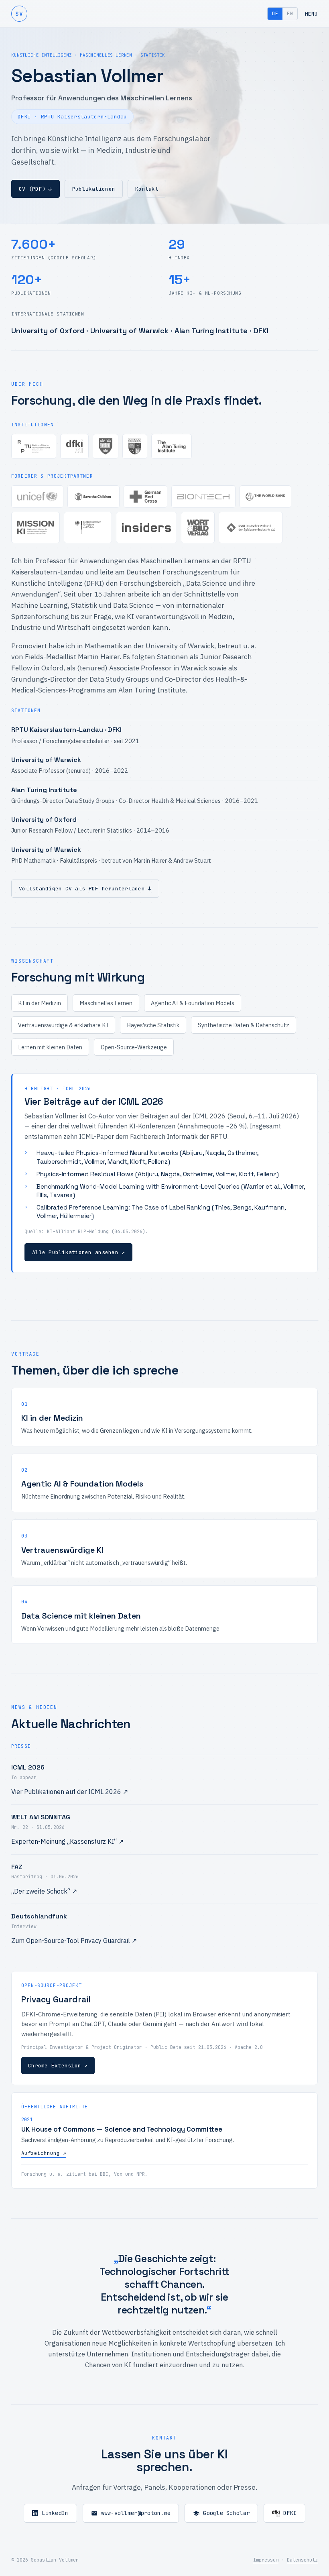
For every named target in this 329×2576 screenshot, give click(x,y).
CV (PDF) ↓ (36, 189)
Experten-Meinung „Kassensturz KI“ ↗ (67, 1841)
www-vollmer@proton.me (136, 2513)
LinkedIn (55, 2513)
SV (19, 13)
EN (290, 14)
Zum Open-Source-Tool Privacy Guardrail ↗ (74, 1941)
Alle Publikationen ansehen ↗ (78, 1252)
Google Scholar (226, 2513)
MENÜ (311, 14)
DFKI (290, 2513)
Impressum (266, 2560)
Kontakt (147, 189)
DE (275, 14)
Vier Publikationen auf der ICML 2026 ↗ (70, 1792)
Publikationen (94, 189)
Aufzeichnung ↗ (44, 2153)
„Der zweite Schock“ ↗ (44, 1891)
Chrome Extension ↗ (58, 2066)
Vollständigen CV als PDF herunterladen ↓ (85, 889)
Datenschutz (302, 2560)
